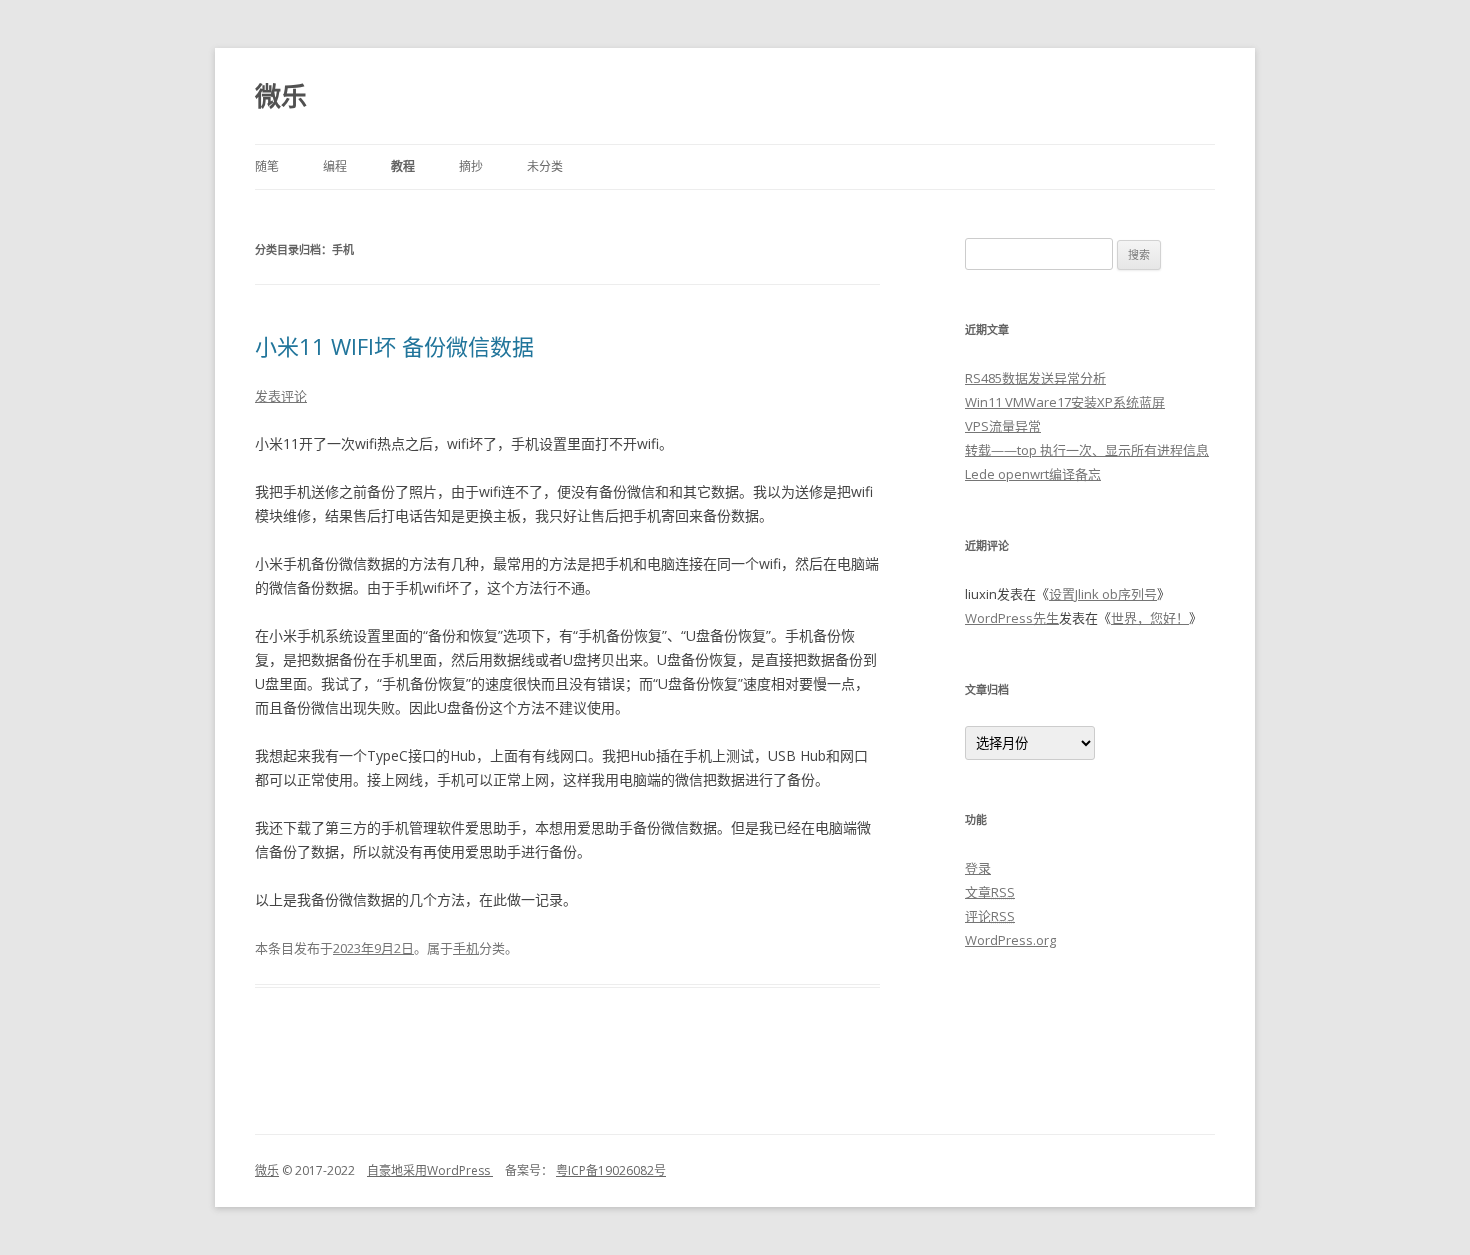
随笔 (267, 166)
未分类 (545, 166)
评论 (990, 916)
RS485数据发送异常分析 (1035, 378)
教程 (403, 166)
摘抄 (471, 166)
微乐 (281, 96)
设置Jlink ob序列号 (1103, 594)
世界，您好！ (1150, 618)
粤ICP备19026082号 (611, 1170)
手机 (466, 948)
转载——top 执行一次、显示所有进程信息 (1087, 450)
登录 (978, 868)
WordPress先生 (1012, 618)
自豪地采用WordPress (430, 1170)
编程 (335, 166)
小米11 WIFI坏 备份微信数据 (394, 346)
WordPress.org (1010, 940)
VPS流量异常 (1003, 426)
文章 (990, 892)
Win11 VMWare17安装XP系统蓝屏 (1065, 402)
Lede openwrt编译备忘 (1033, 474)
